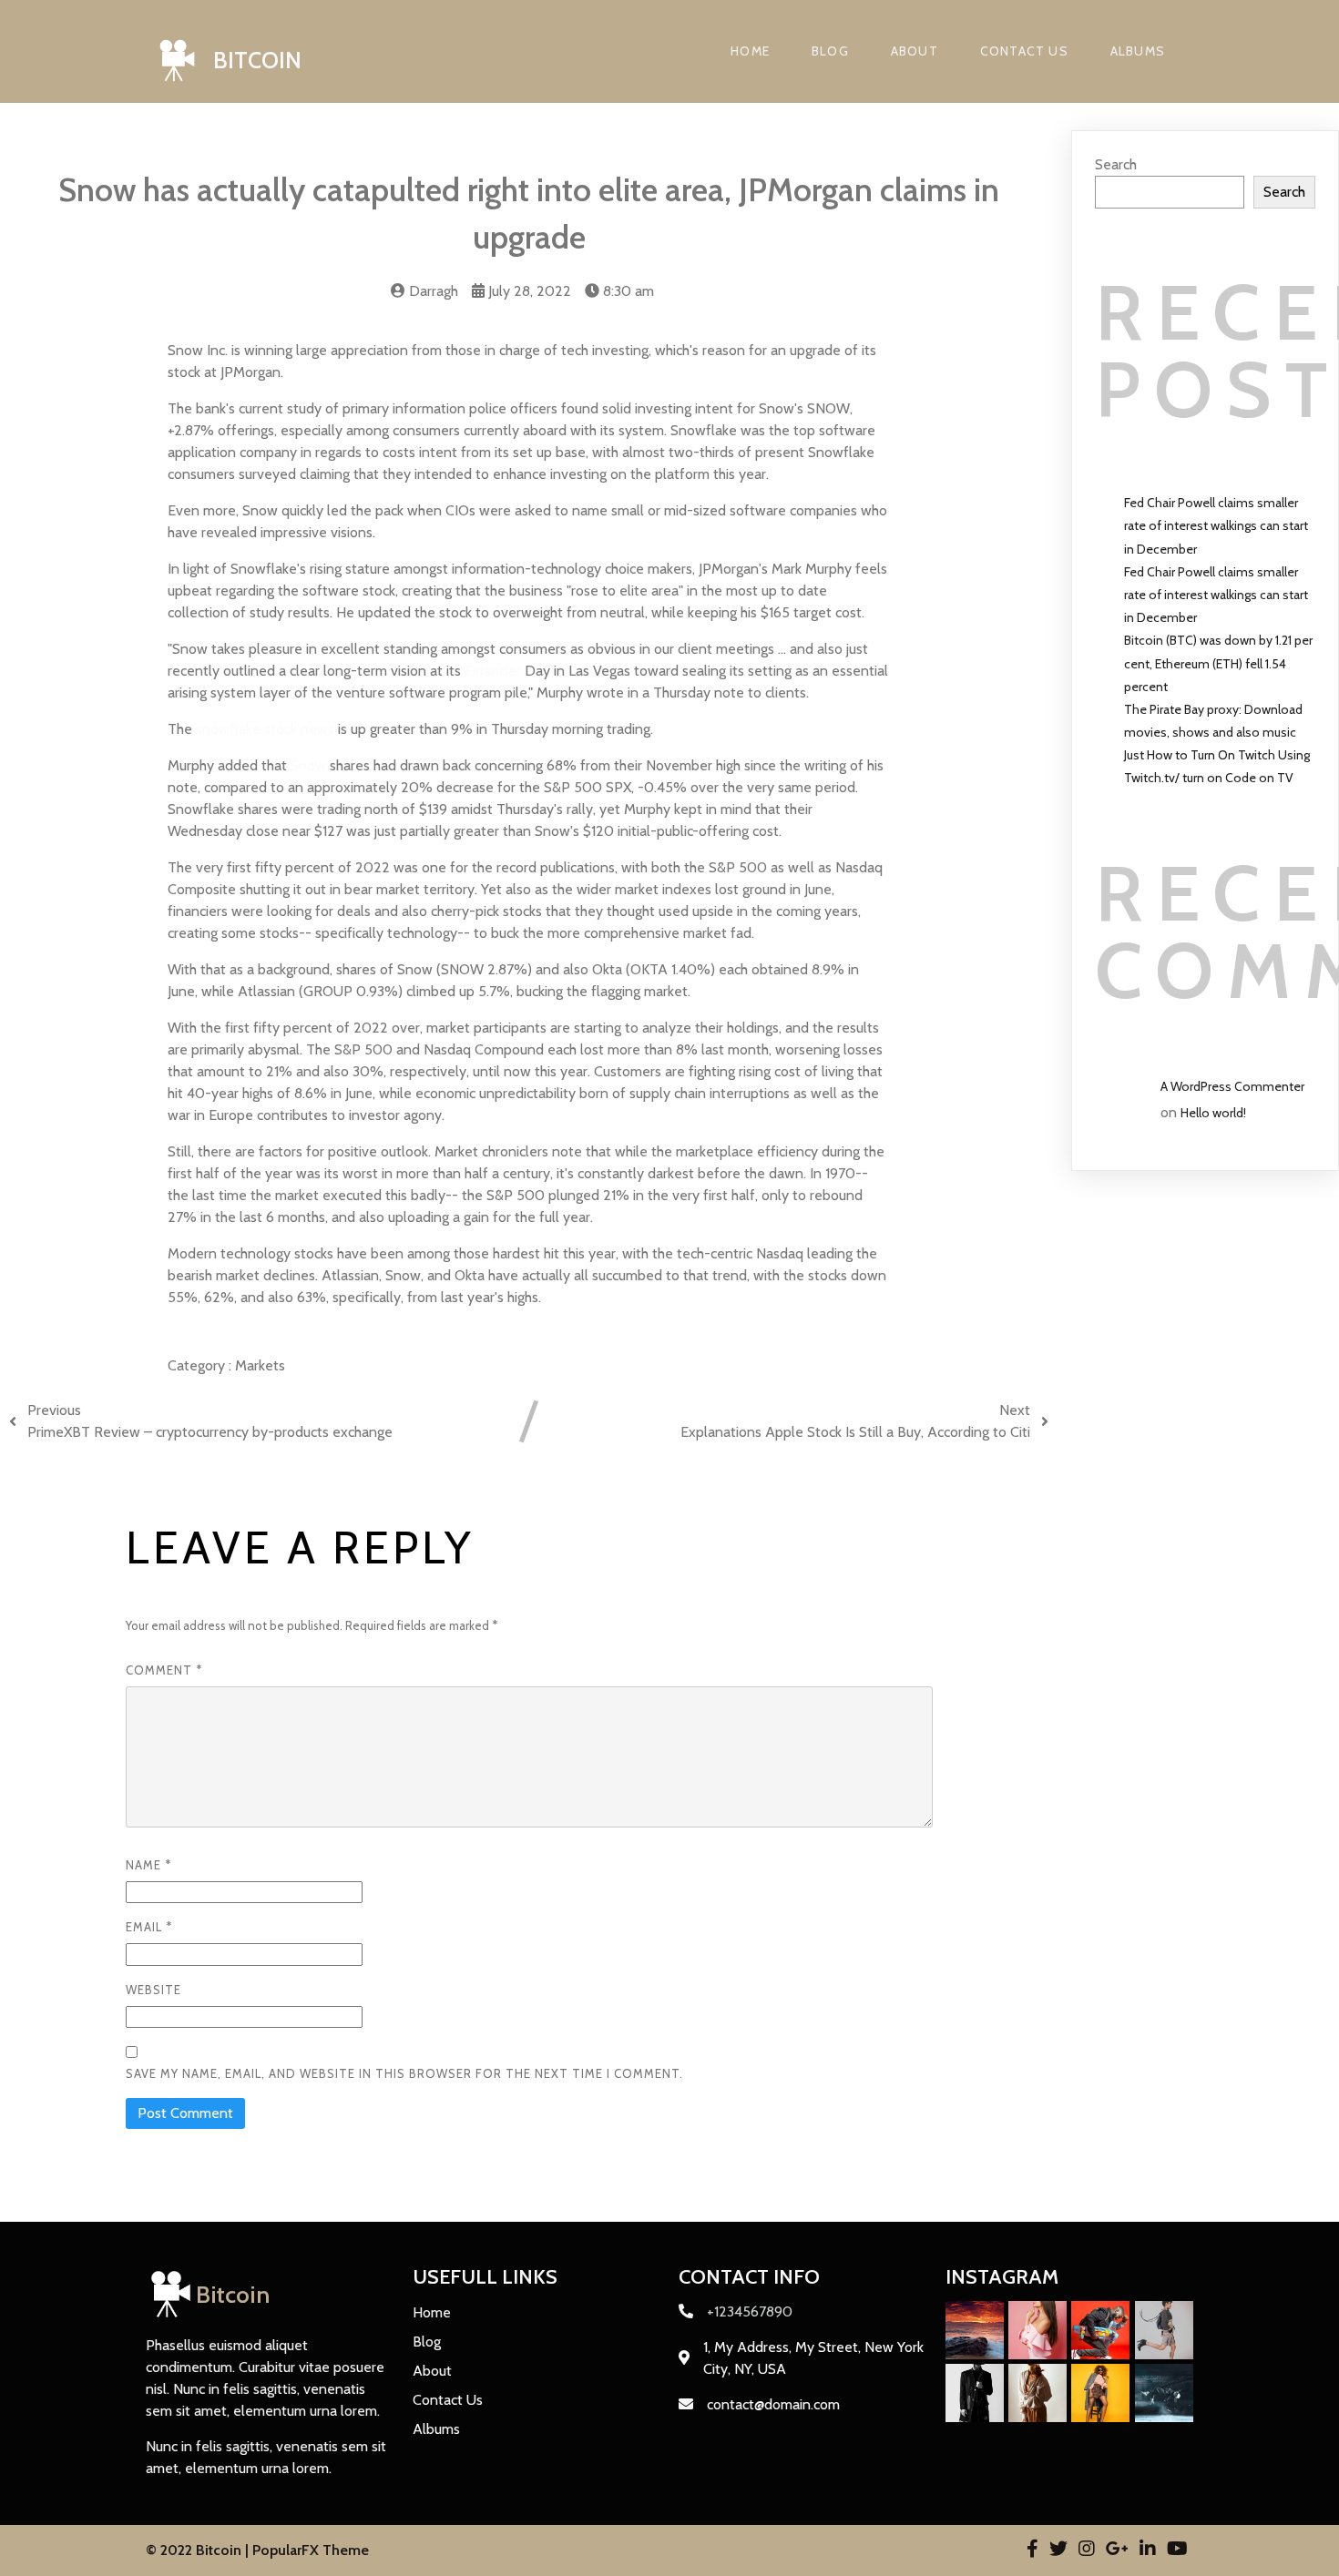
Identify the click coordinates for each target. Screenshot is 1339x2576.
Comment (164, 1670)
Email (149, 1927)
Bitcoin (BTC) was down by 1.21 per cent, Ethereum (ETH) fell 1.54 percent (1218, 663)
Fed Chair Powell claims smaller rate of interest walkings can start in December (1216, 525)
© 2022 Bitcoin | (199, 2550)
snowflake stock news (265, 729)
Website (153, 1990)
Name (148, 1865)
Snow (308, 765)
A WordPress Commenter (1232, 1086)
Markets (260, 1365)
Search (1116, 164)
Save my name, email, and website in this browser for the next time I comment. (404, 2073)
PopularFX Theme (311, 2550)
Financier (493, 671)
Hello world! (1213, 1113)
